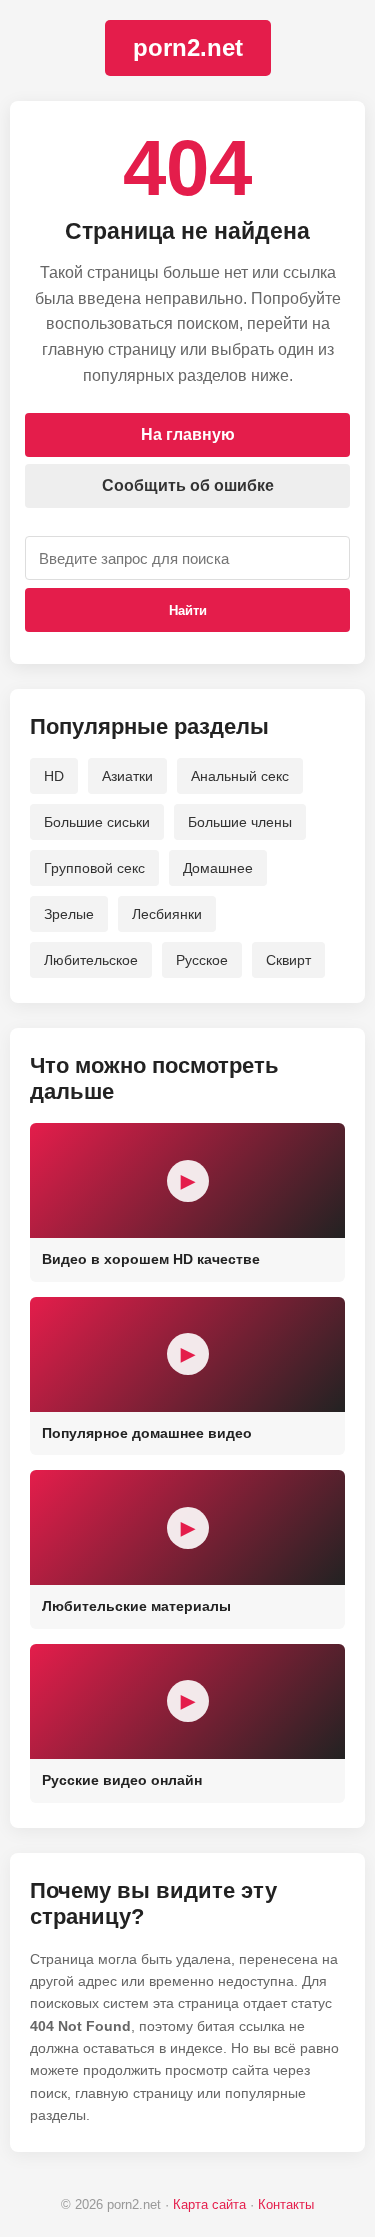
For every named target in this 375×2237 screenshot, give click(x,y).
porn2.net (188, 47)
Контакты (286, 2204)
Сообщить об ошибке (188, 485)
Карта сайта (209, 2204)
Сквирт (288, 960)
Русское (202, 960)
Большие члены (240, 822)
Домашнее (218, 868)
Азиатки (127, 776)
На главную (188, 434)
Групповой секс (94, 868)
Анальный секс (240, 776)
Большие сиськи (97, 822)
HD (54, 776)
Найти (188, 610)
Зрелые (69, 914)
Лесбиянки (167, 914)
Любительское (91, 960)
